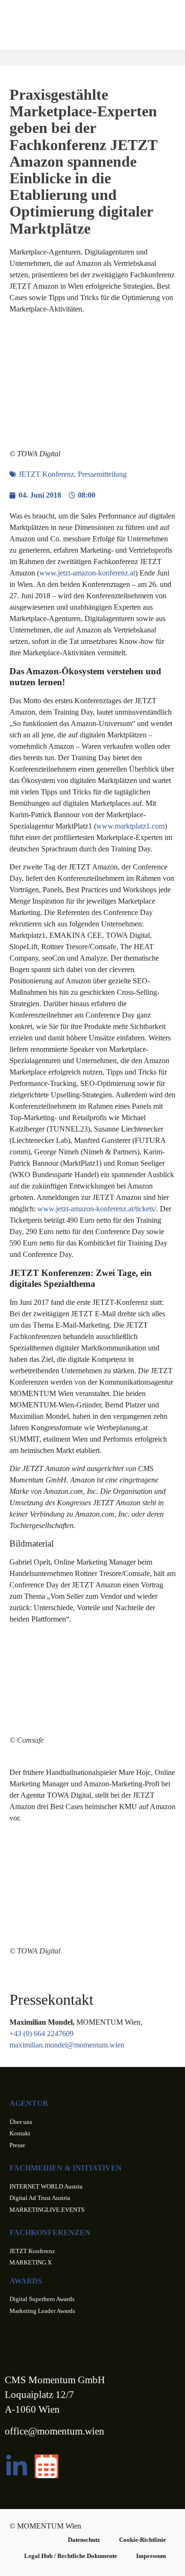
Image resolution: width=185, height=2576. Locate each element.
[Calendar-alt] (46, 2466)
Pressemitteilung (102, 474)
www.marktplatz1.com (130, 826)
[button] (92, 58)
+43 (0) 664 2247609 (42, 2033)
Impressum (151, 2556)
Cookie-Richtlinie (143, 2540)
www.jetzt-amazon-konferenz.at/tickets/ (97, 1209)
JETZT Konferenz (46, 474)
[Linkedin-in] (17, 2466)
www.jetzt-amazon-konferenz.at (87, 573)
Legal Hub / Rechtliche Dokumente (71, 2556)
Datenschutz (84, 2540)
